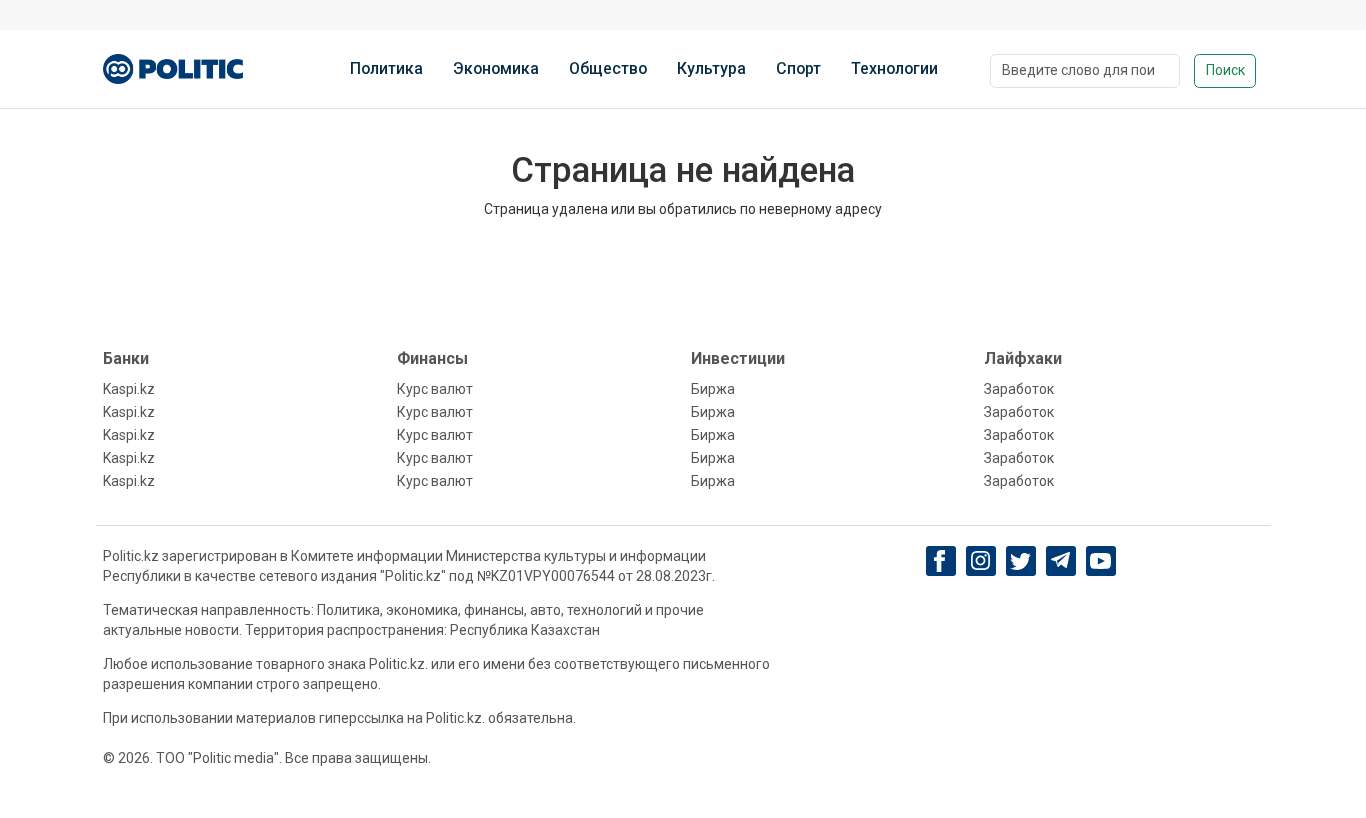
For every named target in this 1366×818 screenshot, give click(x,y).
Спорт (798, 68)
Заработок (1019, 389)
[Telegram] (1060, 561)
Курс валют (435, 389)
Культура (711, 68)
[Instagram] (980, 561)
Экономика (496, 68)
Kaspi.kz (129, 389)
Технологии (894, 68)
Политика (386, 68)
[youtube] (1100, 561)
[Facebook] (940, 561)
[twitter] (1020, 561)
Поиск (1225, 70)
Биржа (713, 389)
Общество (608, 68)
